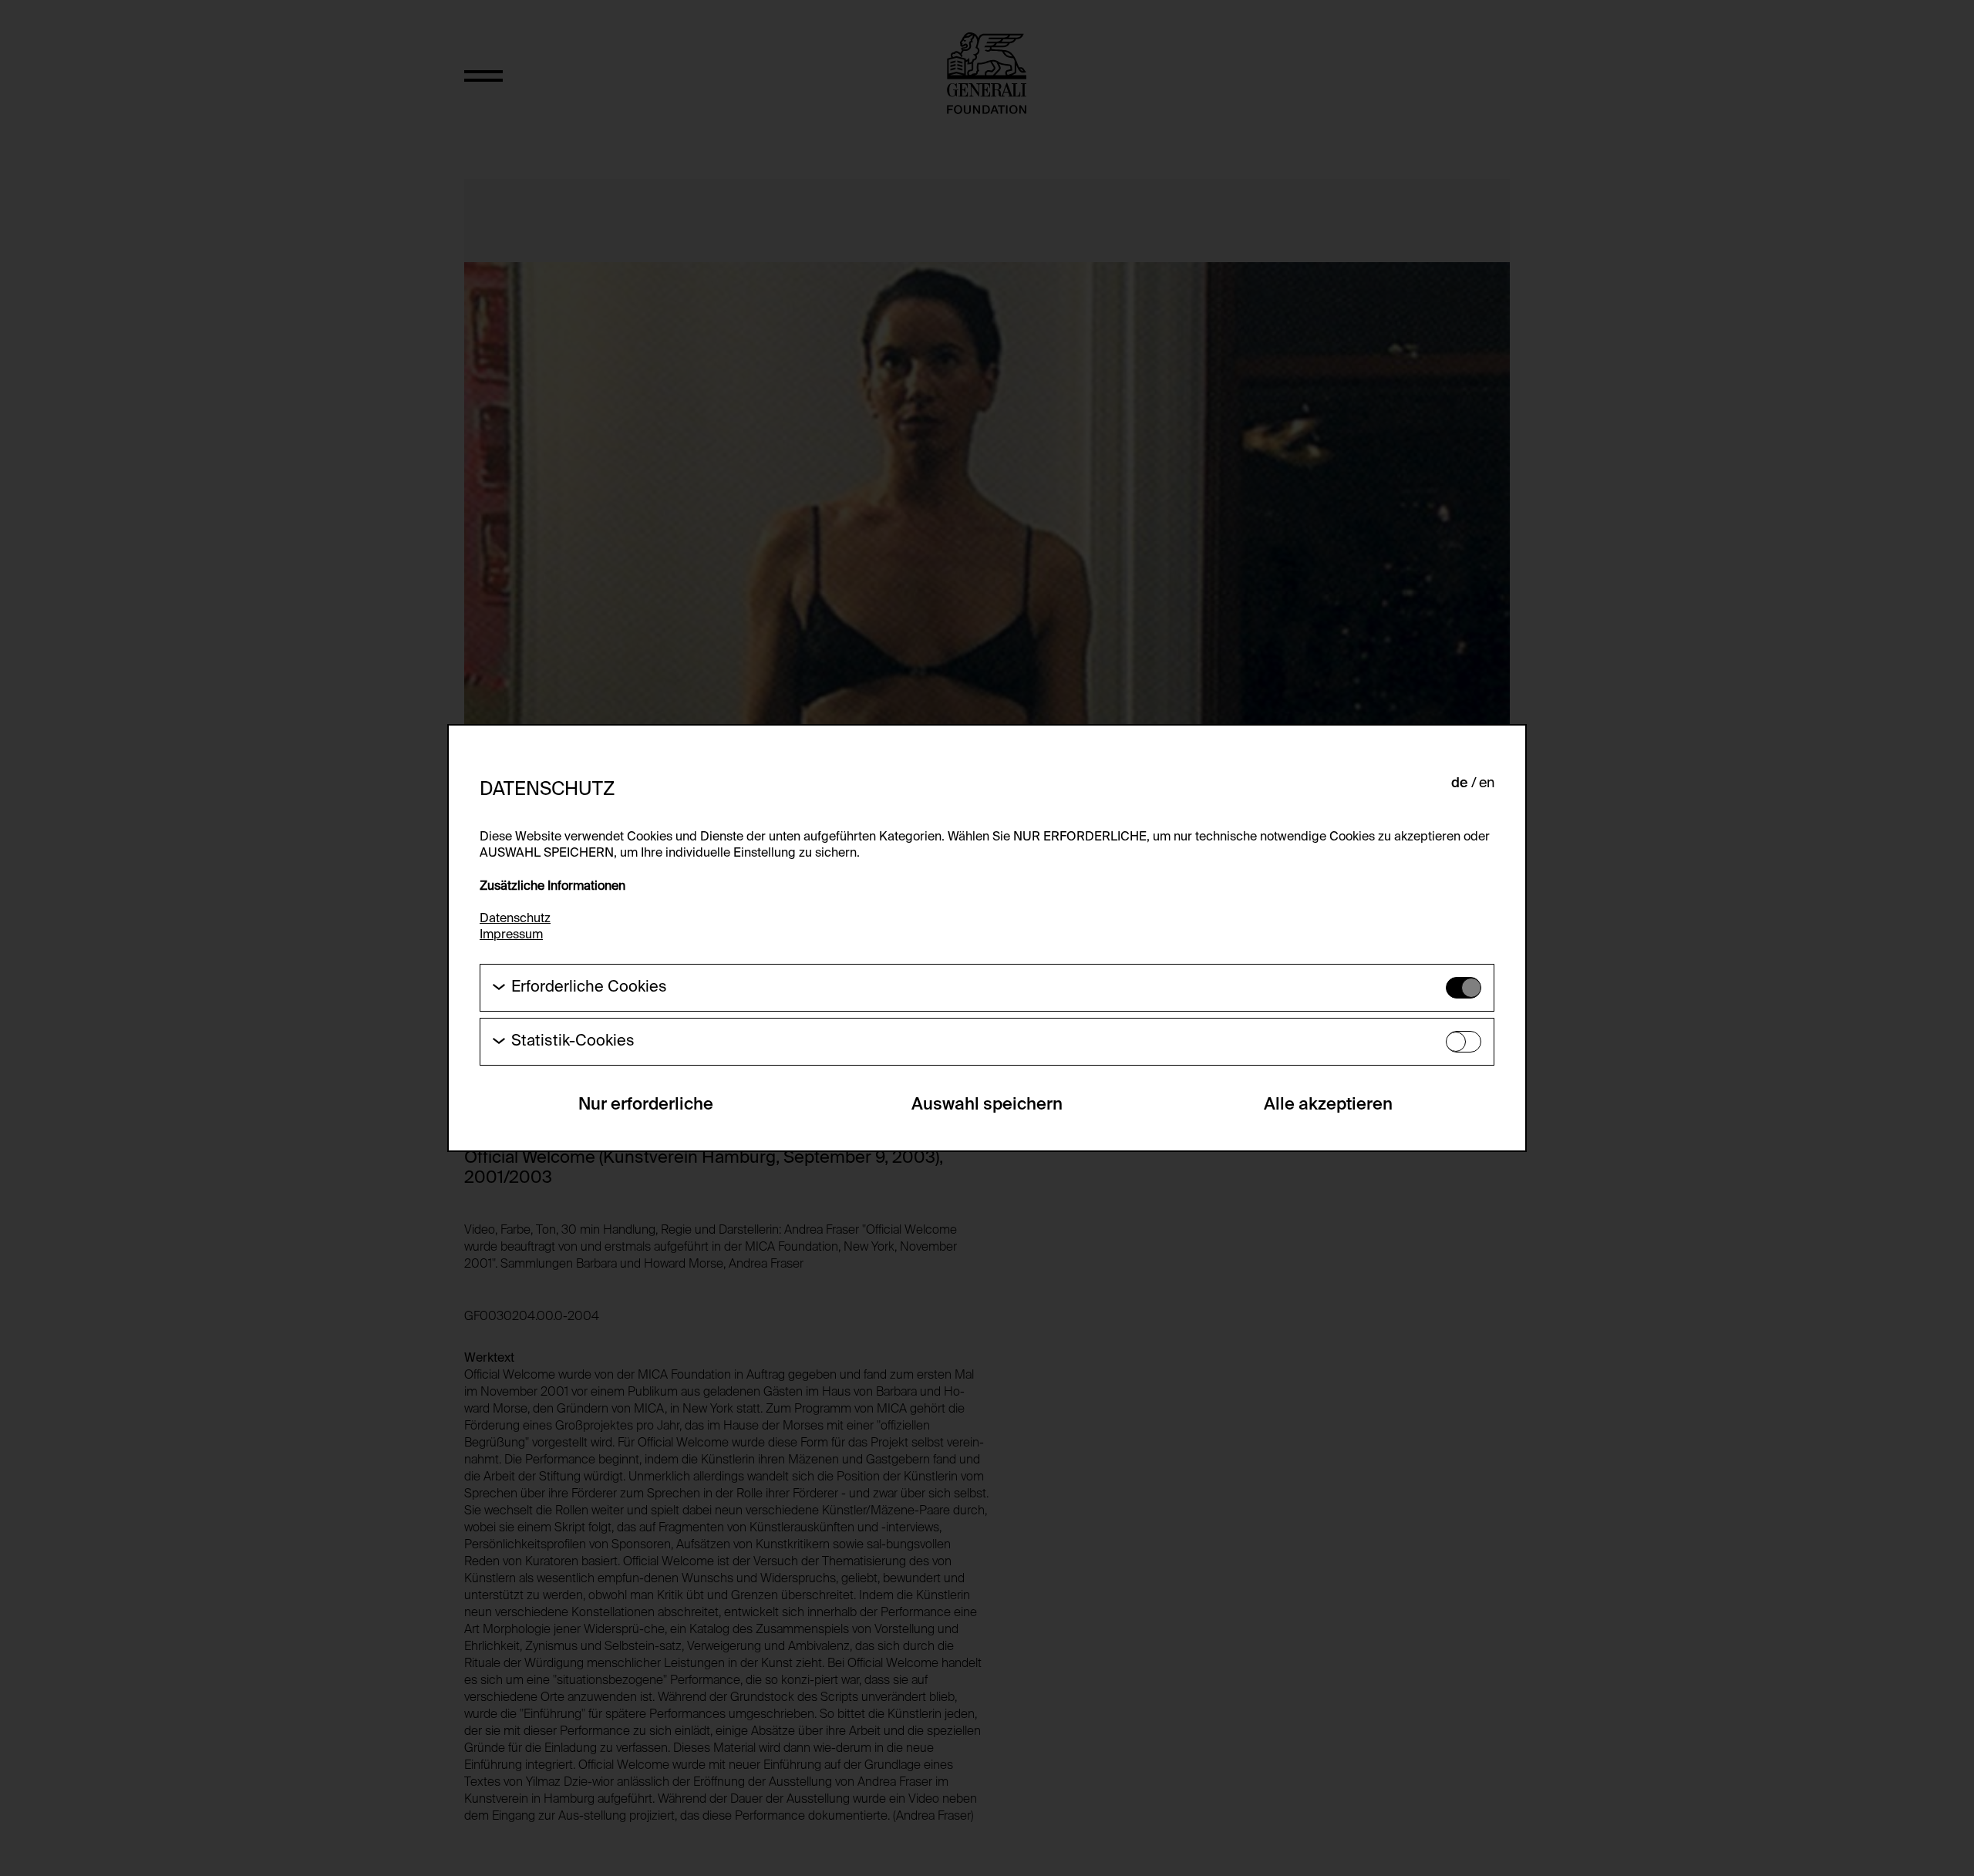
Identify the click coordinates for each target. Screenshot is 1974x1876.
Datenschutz (515, 919)
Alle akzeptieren (1328, 1105)
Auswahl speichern (987, 1105)
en (1487, 783)
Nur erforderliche (646, 1105)
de (1460, 783)
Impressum (511, 935)
